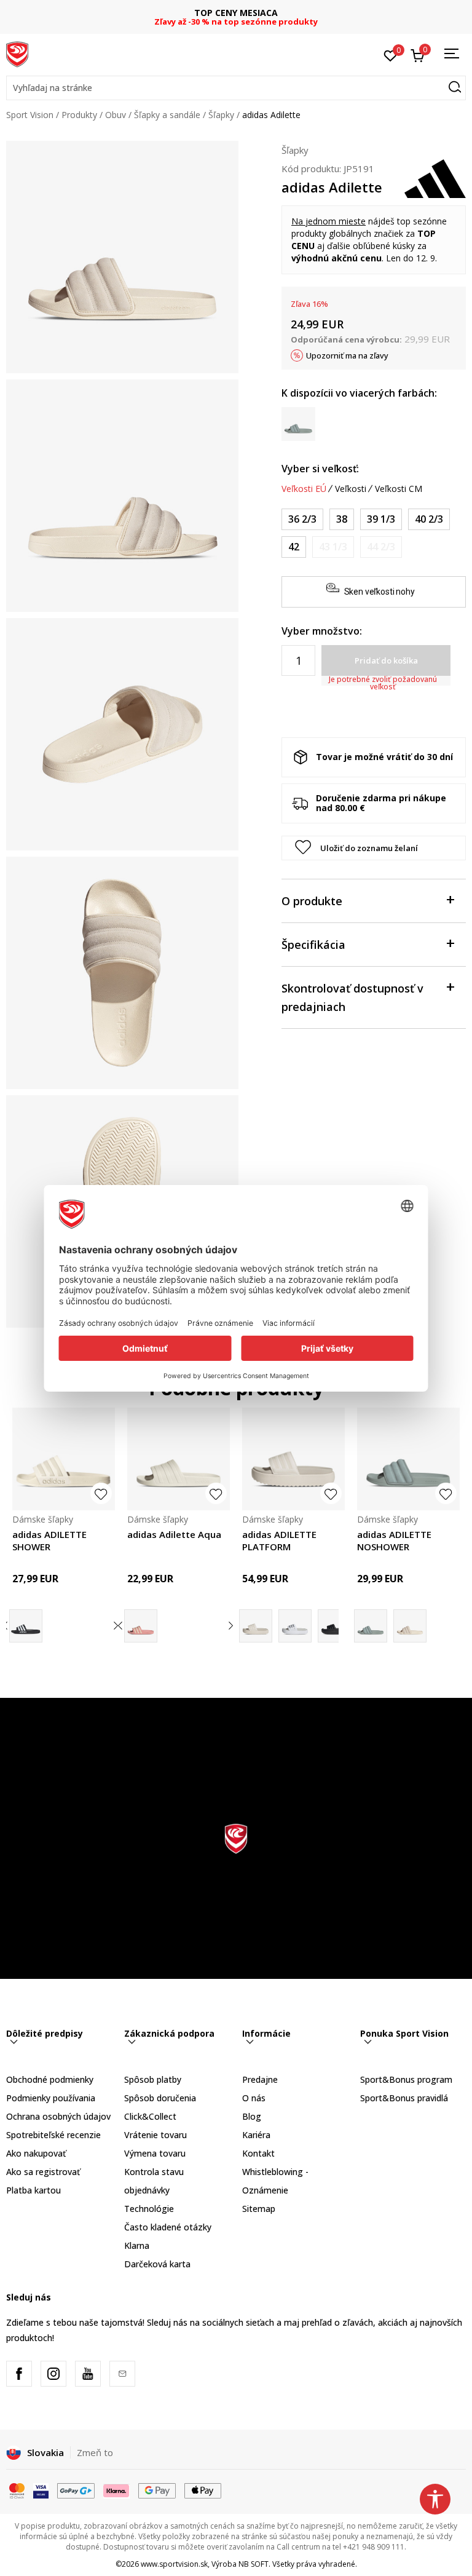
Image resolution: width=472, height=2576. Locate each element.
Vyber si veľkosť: (320, 469)
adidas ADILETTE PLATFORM (279, 1540)
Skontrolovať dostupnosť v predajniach (352, 997)
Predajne (260, 2079)
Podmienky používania (51, 2098)
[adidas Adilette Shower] (26, 1626)
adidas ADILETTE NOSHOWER (394, 1540)
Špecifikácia (313, 945)
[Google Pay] (157, 2490)
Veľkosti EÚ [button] (304, 489)
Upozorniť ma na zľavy (347, 355)
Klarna (137, 2245)
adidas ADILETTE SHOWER (49, 1540)
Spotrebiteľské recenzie (53, 2135)
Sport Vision (30, 115)
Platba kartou (33, 2190)
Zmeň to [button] (95, 2452)
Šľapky (221, 115)
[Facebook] (19, 2374)
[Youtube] (88, 2374)
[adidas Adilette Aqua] (179, 1459)
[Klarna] (117, 2490)
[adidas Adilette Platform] (334, 1626)
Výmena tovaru (155, 2153)
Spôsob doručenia (160, 2098)
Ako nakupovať (36, 2153)
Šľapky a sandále (167, 115)
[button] (236, 88)
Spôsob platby (153, 2079)
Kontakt (258, 2153)
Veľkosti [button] (351, 489)
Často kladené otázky (168, 2227)
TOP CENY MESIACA (236, 13)
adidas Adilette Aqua (174, 1534)
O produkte (312, 901)
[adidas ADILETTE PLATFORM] (293, 1459)
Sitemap (259, 2209)
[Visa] (41, 2490)
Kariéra (256, 2135)
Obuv (116, 115)
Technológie (149, 2209)
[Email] (122, 2374)
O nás (254, 2098)
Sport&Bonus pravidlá (404, 2098)
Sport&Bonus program (406, 2079)
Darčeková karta (157, 2264)
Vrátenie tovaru (155, 2135)
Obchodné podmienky (50, 2079)
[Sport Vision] (17, 54)
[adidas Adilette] (295, 1626)
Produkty (79, 115)
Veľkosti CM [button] (399, 489)
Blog (252, 2116)
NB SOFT (254, 2564)
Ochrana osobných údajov (58, 2116)
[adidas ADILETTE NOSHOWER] (408, 1459)
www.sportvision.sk (174, 2564)
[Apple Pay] (203, 2490)
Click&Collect (150, 2116)
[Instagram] (53, 2374)
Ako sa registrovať (43, 2172)
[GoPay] (76, 2490)
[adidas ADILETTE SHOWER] (64, 1459)
